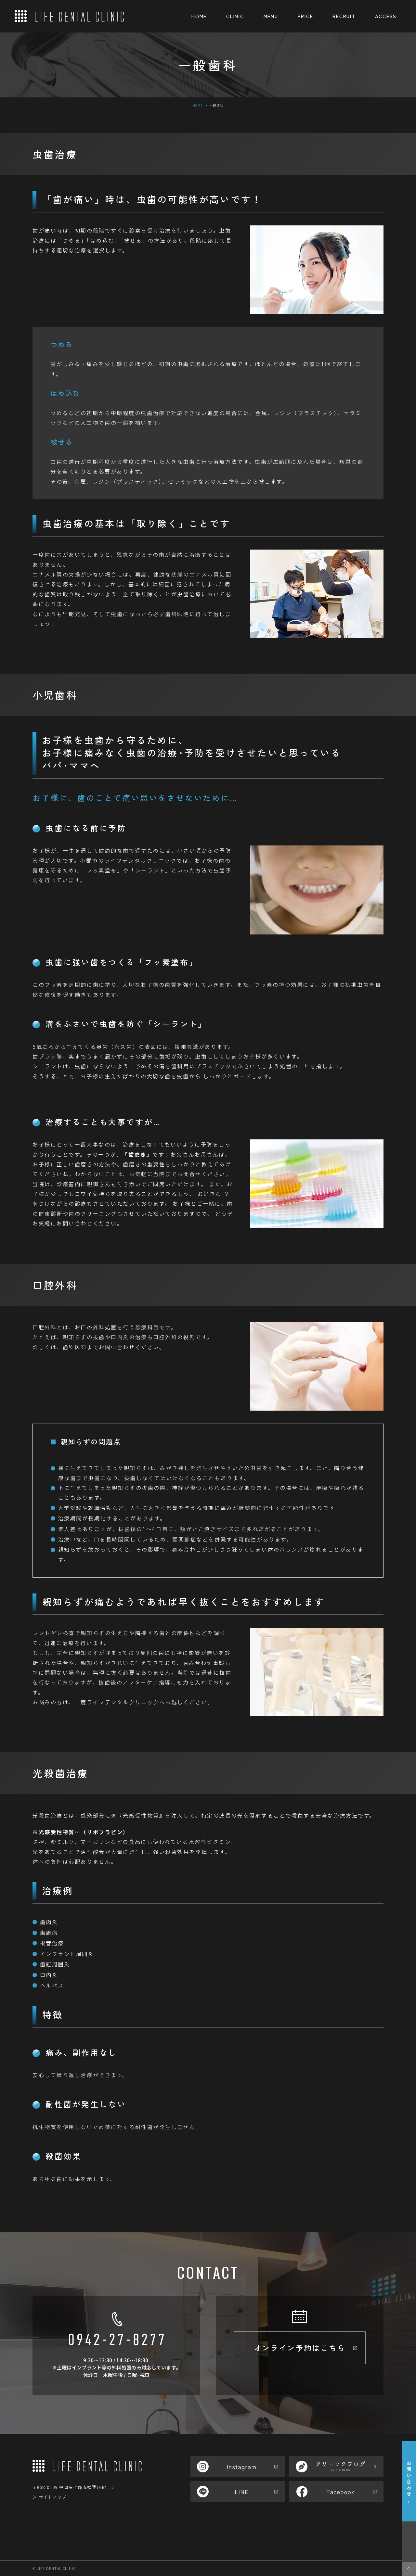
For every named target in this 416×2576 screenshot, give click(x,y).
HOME (199, 16)
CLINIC (235, 16)
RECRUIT (344, 16)
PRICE (305, 16)
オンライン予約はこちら (300, 2348)
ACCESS (386, 16)
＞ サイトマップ (49, 2497)
